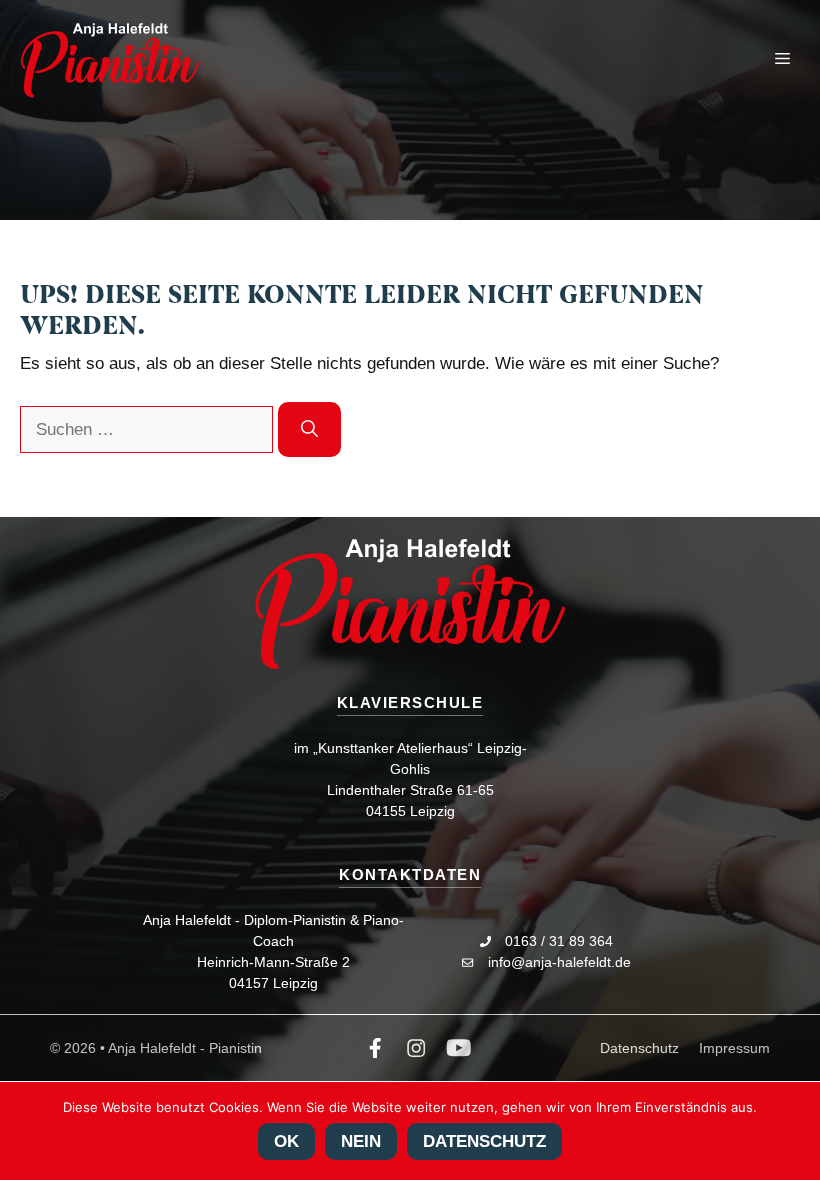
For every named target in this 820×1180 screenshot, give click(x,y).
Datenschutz (639, 1048)
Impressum (734, 1048)
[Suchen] (309, 430)
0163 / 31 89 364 (559, 941)
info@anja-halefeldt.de (559, 962)
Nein (361, 1141)
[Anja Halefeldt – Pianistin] (110, 60)
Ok (286, 1141)
